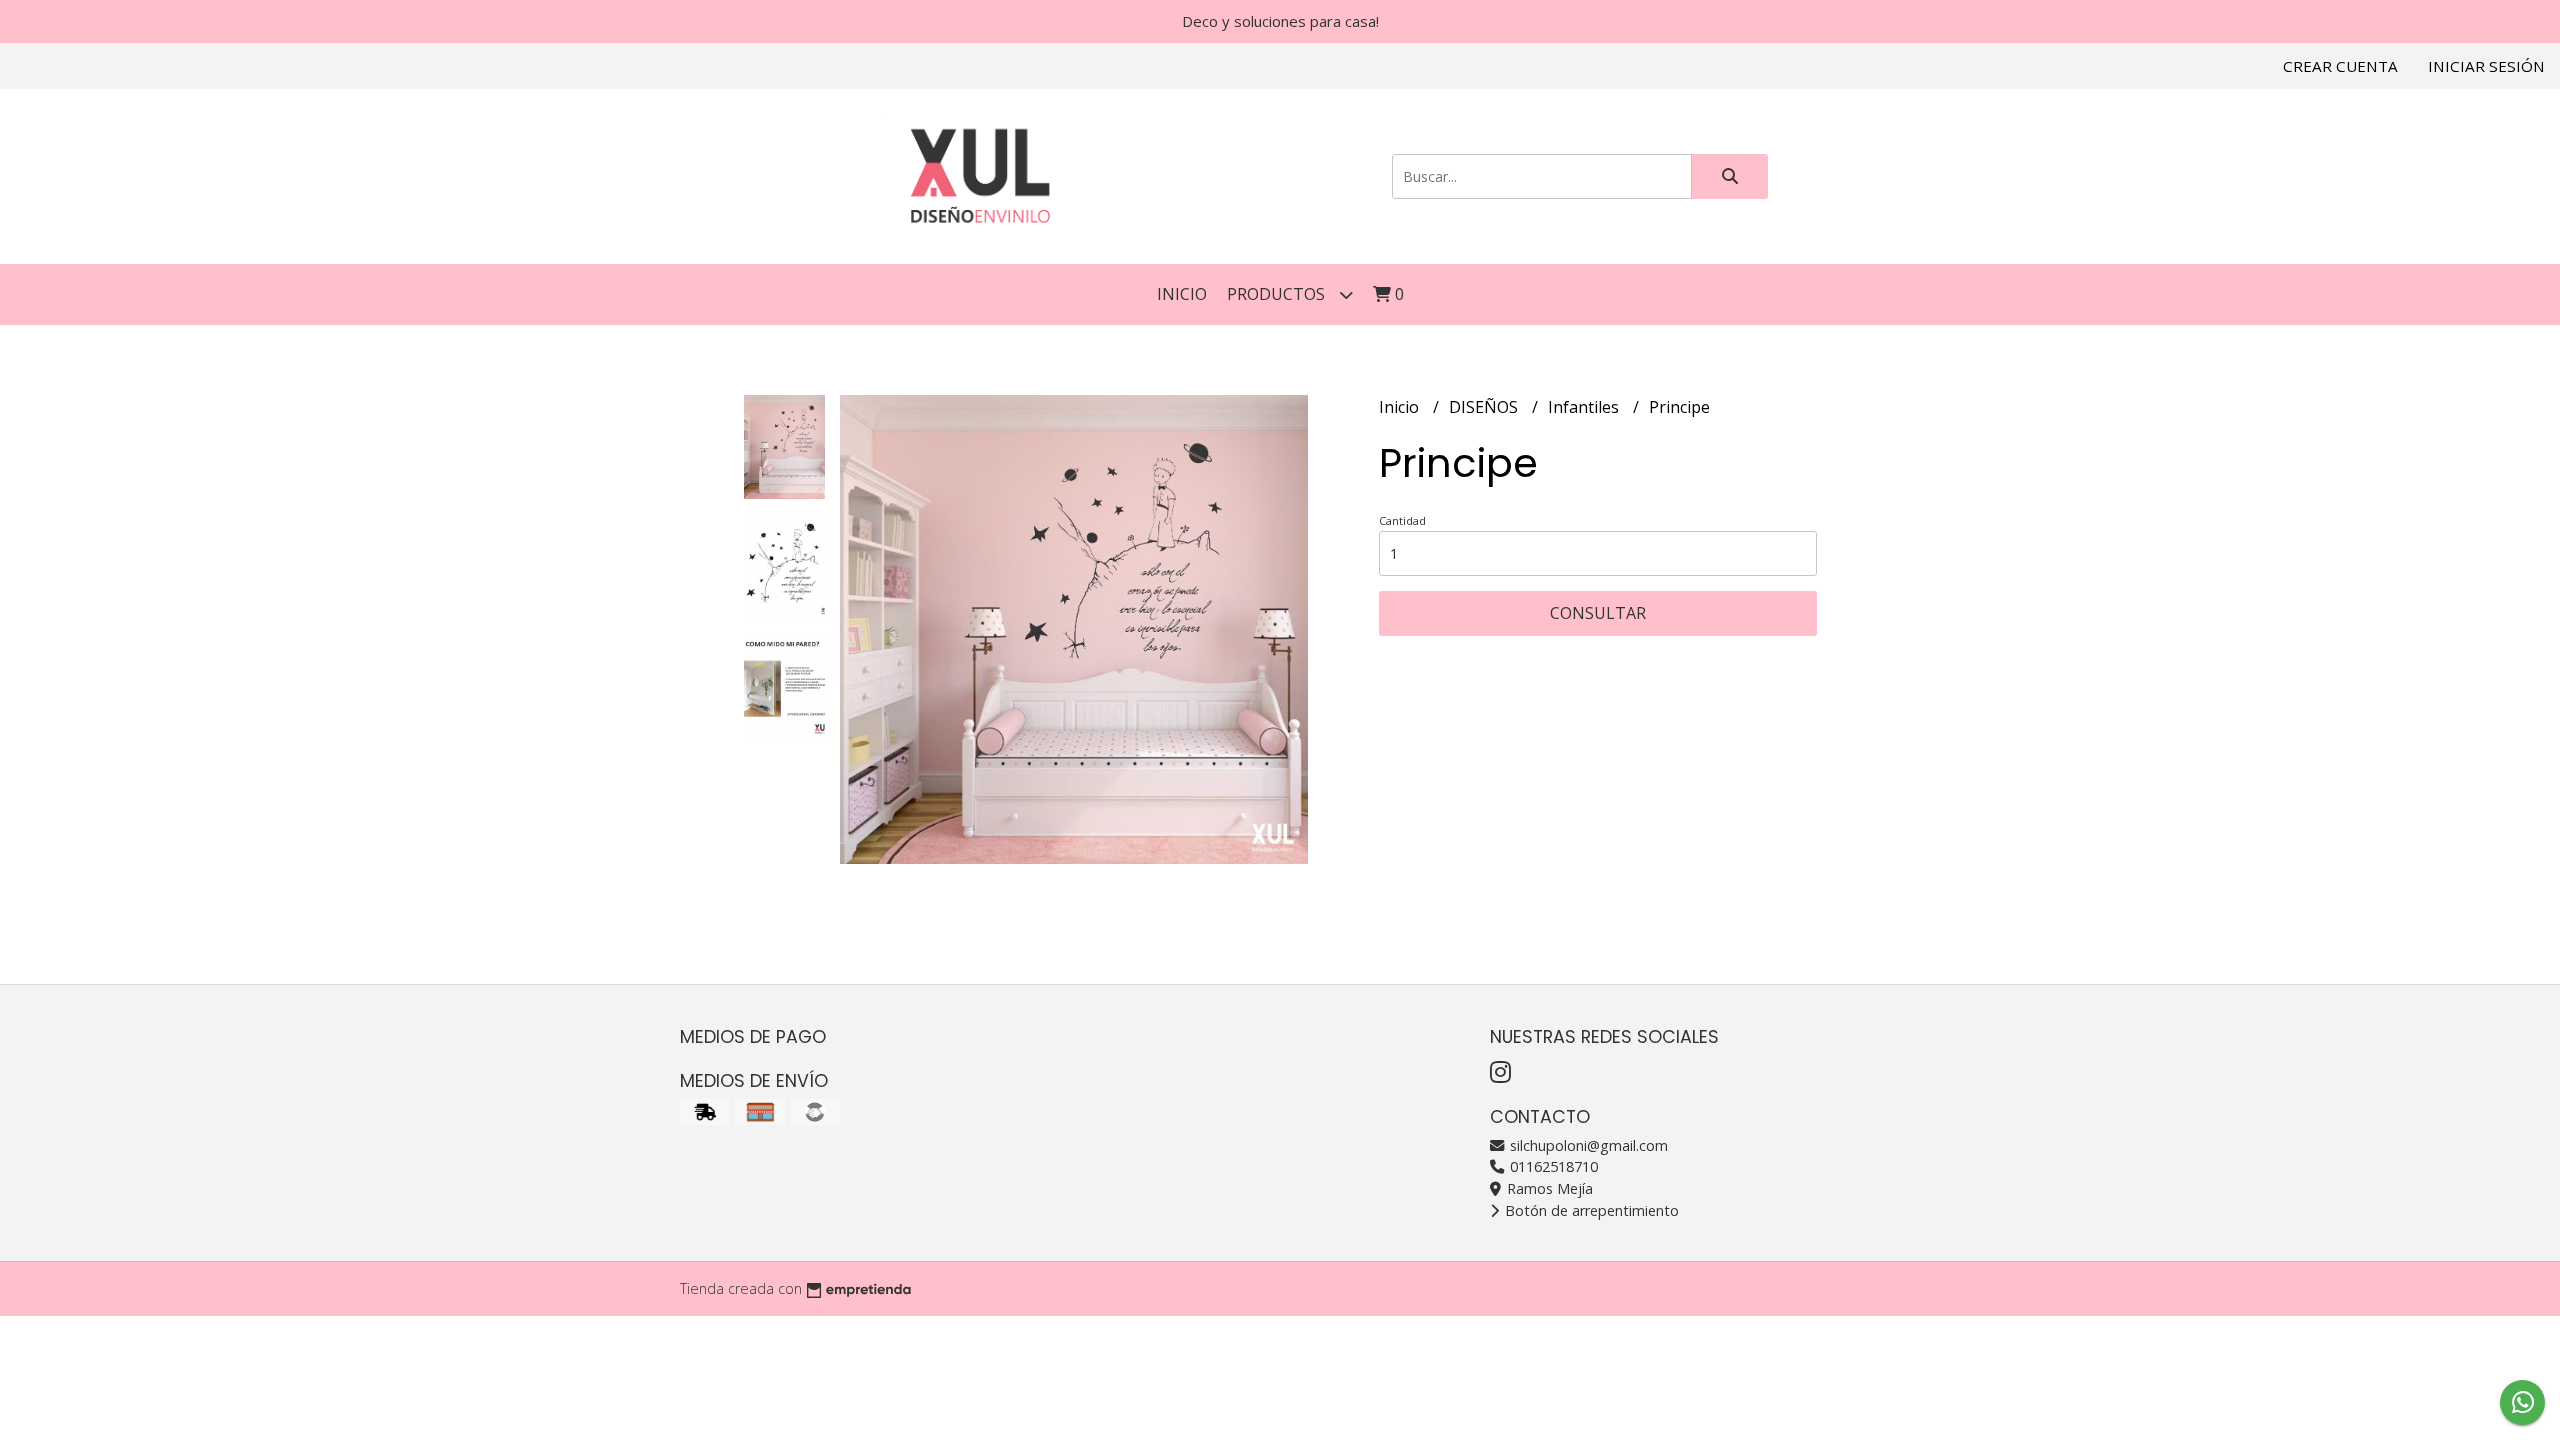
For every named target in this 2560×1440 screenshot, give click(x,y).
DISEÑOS (1485, 407)
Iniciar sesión (2486, 66)
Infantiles (1585, 407)
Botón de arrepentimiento (1590, 1210)
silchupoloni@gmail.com (1587, 1145)
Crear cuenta (2340, 66)
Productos (1278, 294)
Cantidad (1402, 520)
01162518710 (1552, 1166)
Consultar (1598, 613)
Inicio (1182, 294)
